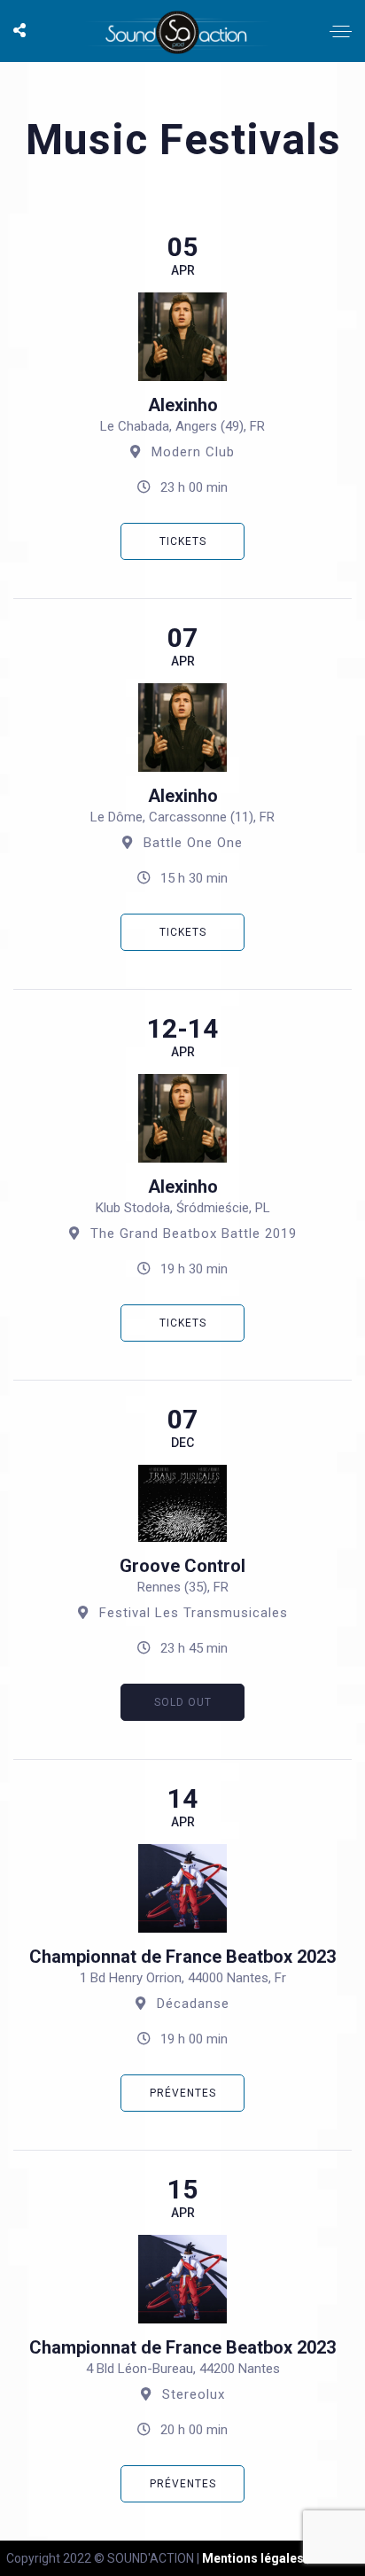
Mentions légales (253, 2558)
